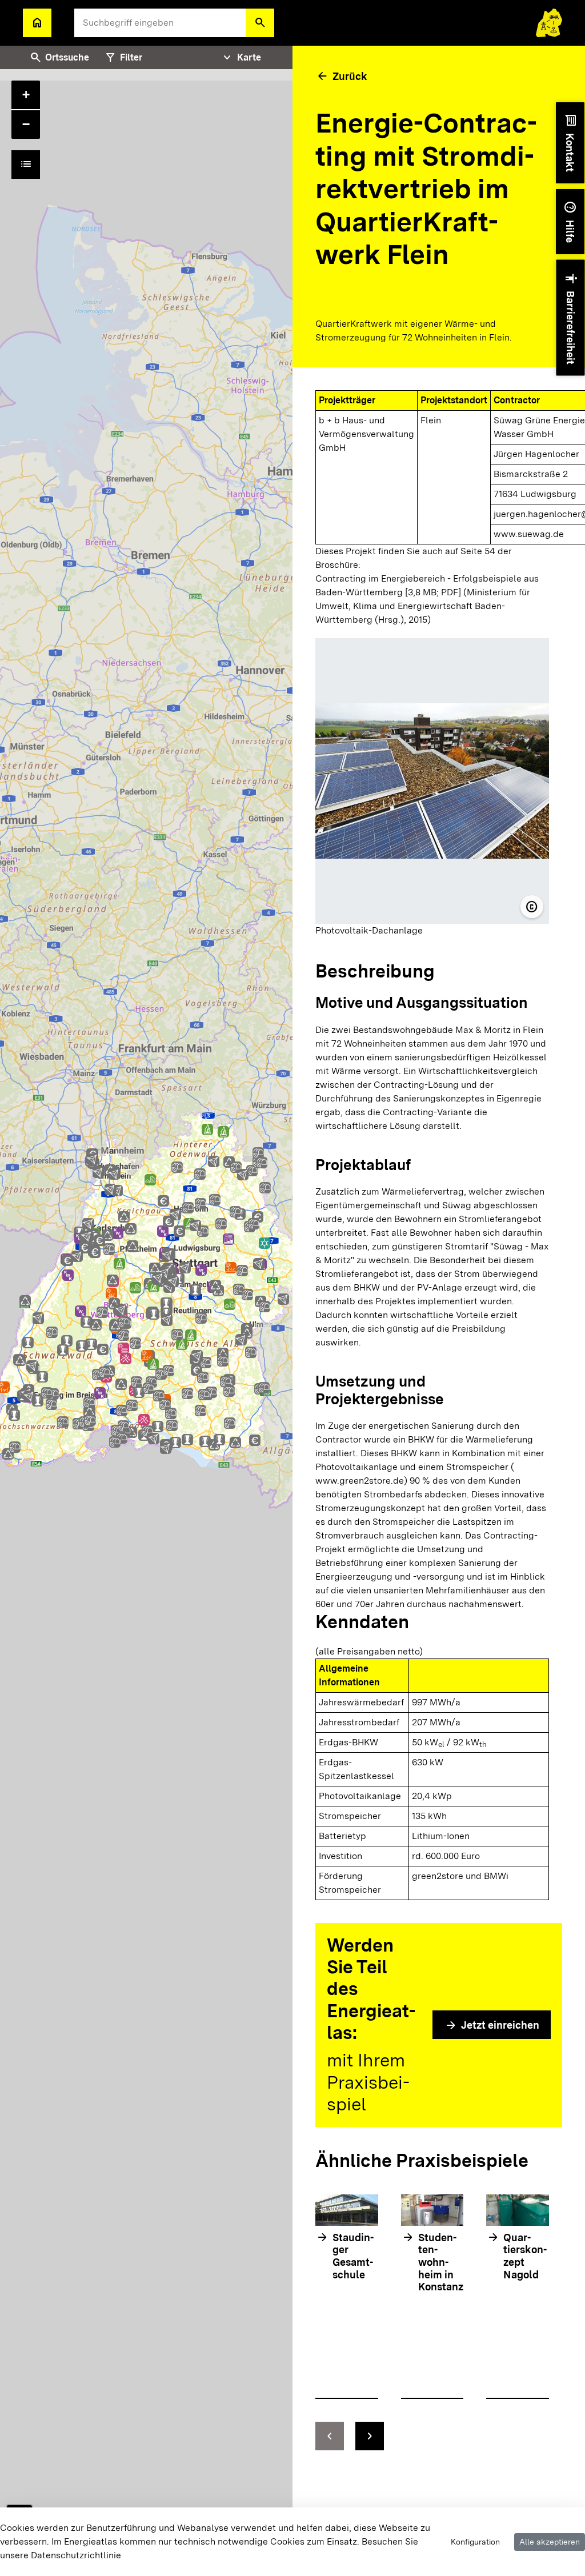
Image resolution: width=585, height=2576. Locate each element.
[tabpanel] (146, 1311)
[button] (260, 23)
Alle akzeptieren (550, 2542)
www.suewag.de (529, 534)
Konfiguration (475, 2542)
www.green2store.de (360, 1481)
